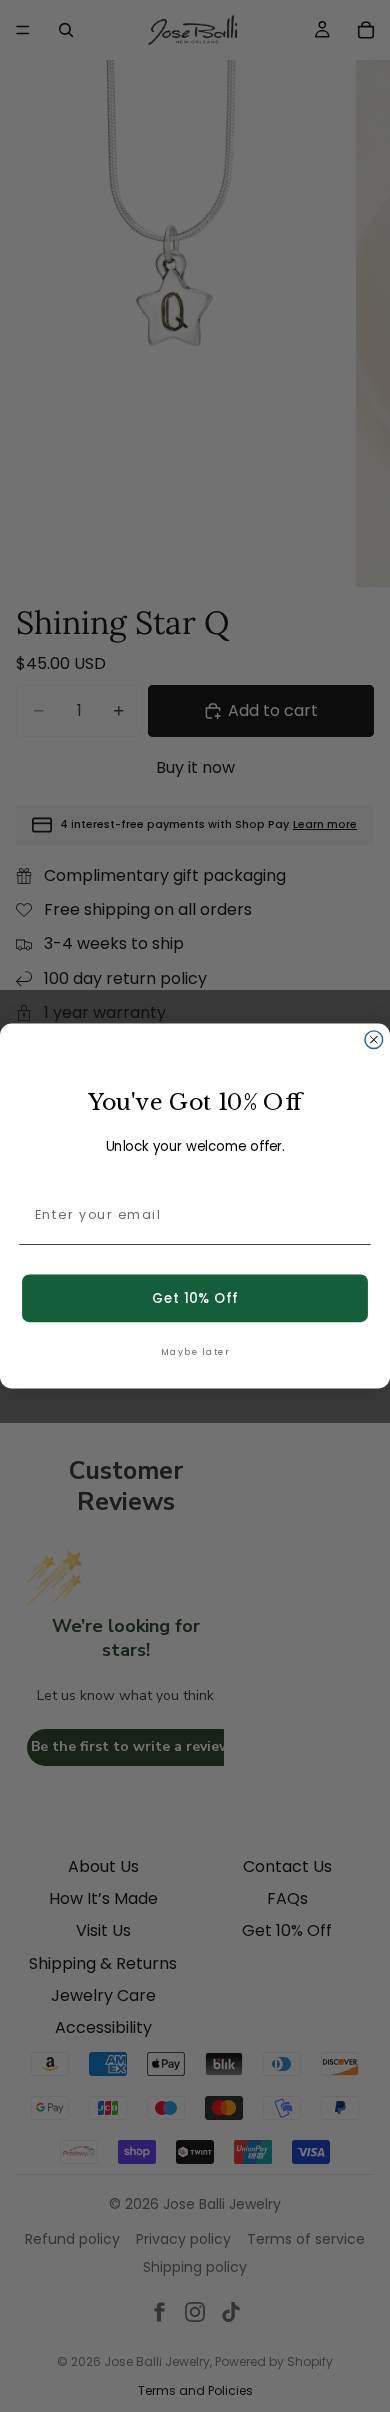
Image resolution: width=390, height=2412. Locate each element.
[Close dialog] (374, 1040)
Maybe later (195, 1351)
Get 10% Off (194, 1298)
